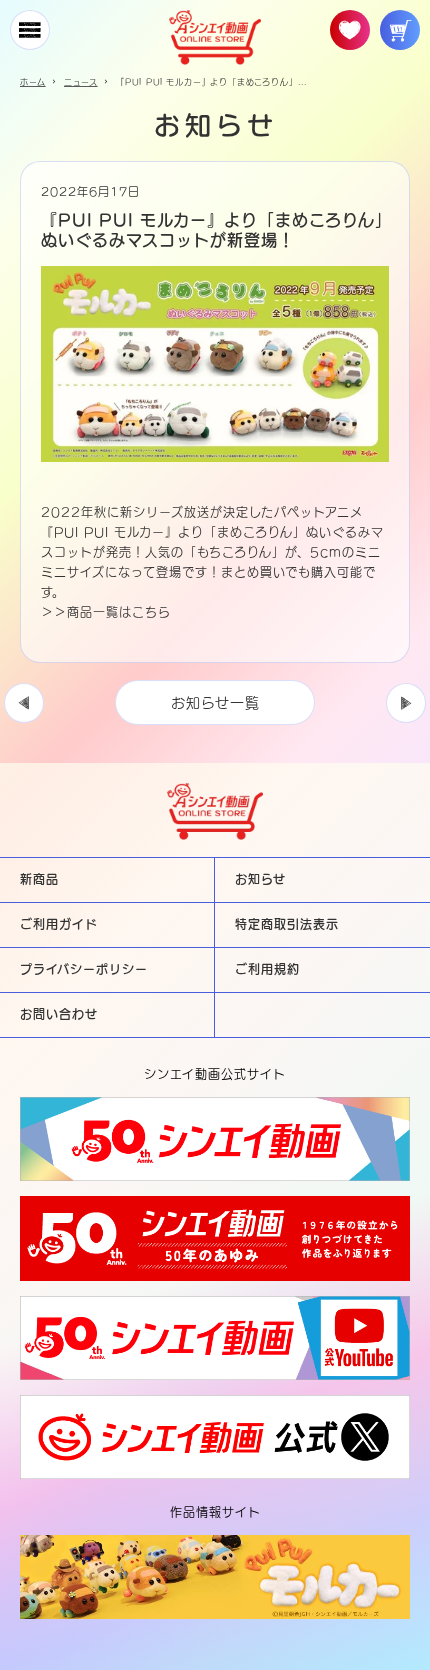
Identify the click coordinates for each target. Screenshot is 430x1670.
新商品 (39, 879)
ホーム (33, 82)
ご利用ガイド (59, 924)
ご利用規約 (267, 969)
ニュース (81, 82)
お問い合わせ (59, 1014)
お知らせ (260, 879)
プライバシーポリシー (84, 969)
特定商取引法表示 (287, 924)
